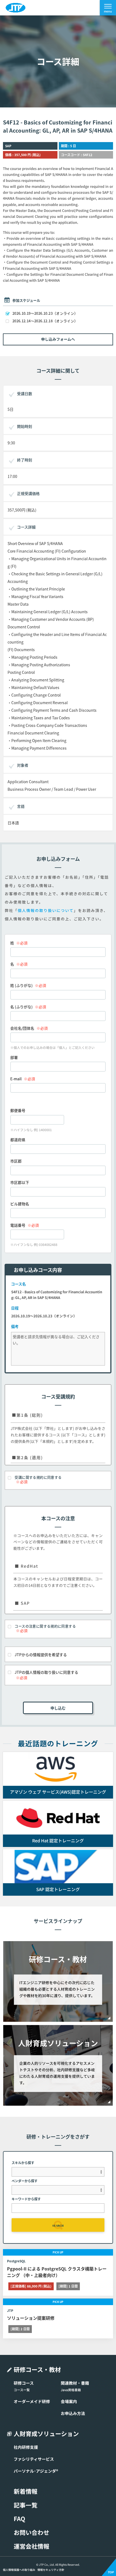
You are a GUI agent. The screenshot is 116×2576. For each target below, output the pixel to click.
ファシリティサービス (34, 2459)
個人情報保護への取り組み (19, 2570)
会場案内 (69, 2401)
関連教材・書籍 (75, 2383)
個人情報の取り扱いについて (46, 911)
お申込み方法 (73, 2413)
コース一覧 (22, 2390)
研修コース (24, 2383)
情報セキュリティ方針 (51, 2570)
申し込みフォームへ (58, 339)
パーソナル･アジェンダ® (36, 2471)
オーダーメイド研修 (32, 2401)
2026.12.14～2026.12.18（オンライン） (45, 321)
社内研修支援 (26, 2447)
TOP (111, 2572)
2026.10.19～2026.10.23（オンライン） (45, 313)
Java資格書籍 (71, 2390)
